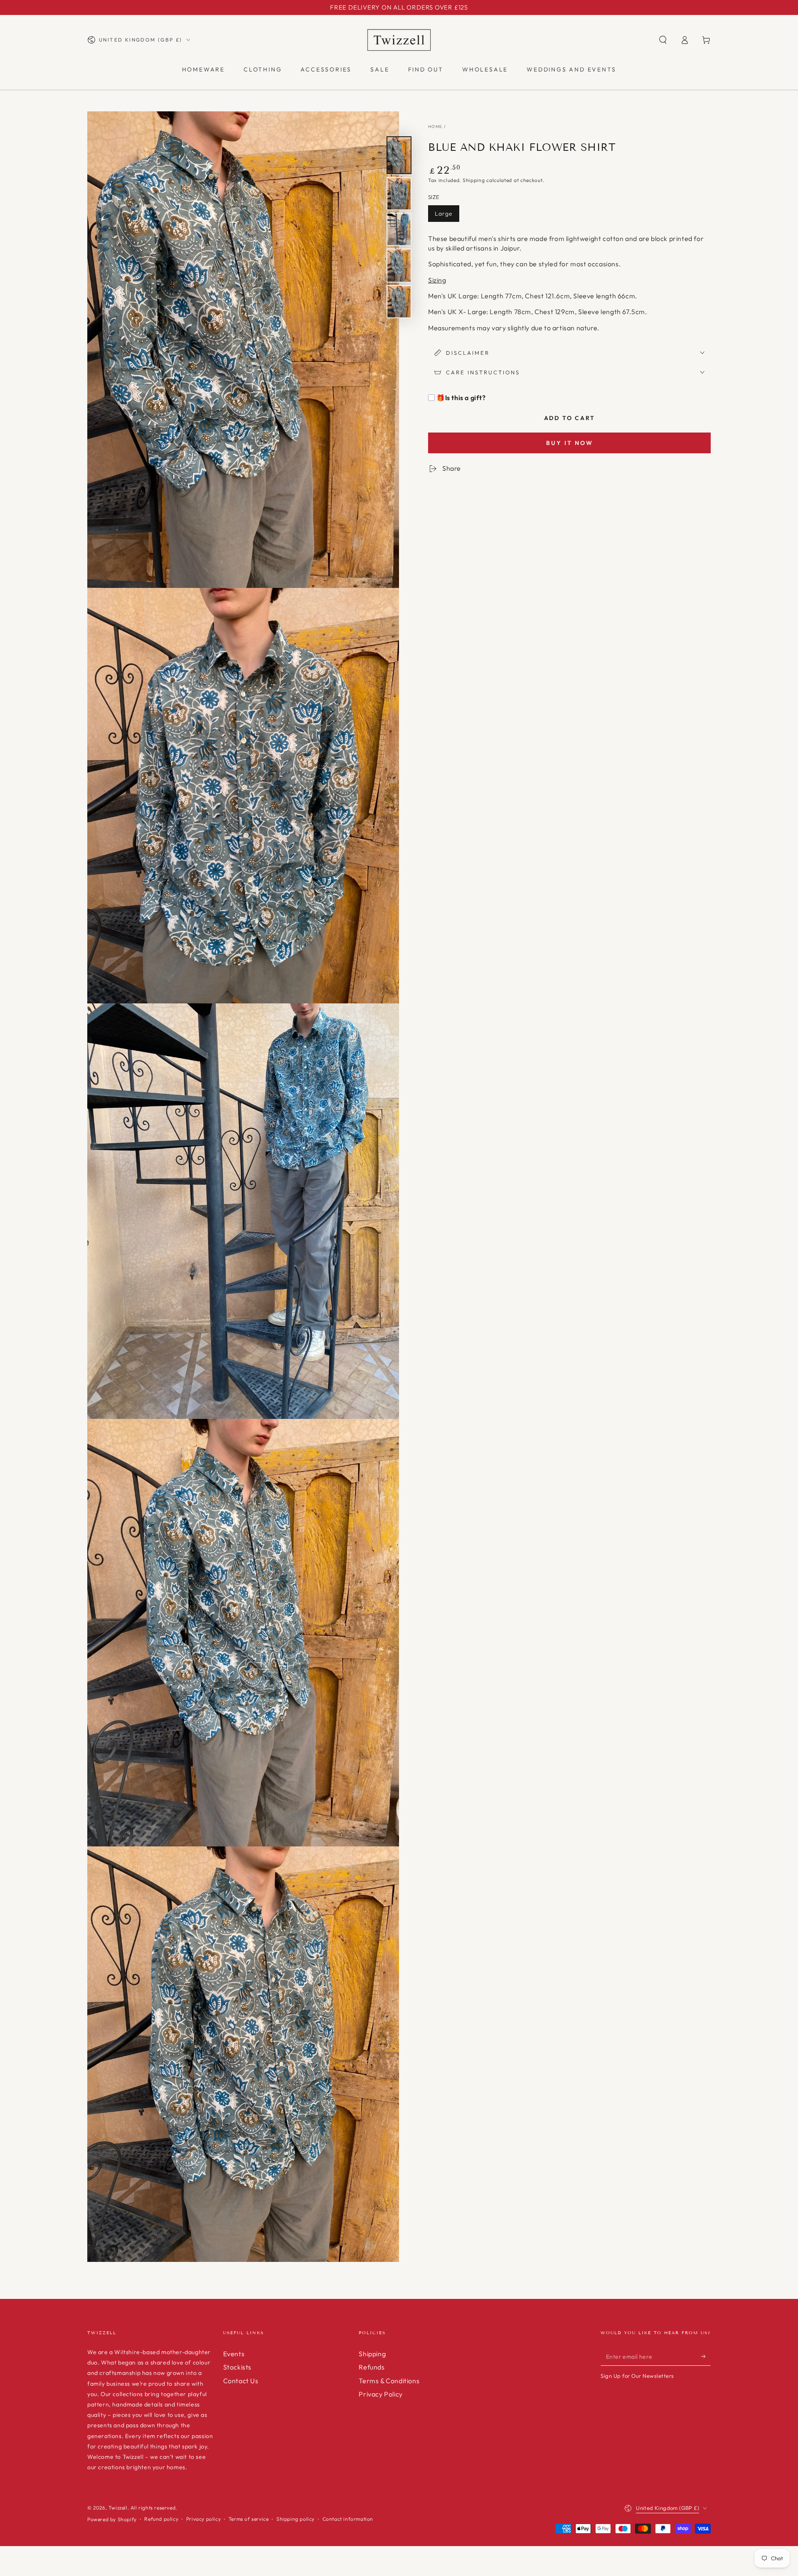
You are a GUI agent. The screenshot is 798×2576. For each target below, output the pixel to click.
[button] (663, 40)
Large (444, 214)
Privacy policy (203, 2519)
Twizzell (118, 2508)
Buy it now (570, 443)
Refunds (372, 2367)
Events (234, 2354)
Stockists (237, 2367)
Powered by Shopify (112, 2519)
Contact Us (241, 2381)
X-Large (483, 214)
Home (435, 127)
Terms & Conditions (389, 2381)
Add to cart (570, 418)
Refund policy (161, 2519)
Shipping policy (296, 2519)
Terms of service (249, 2519)
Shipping (474, 181)
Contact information (348, 2519)
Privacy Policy (381, 2394)
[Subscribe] (706, 2356)
